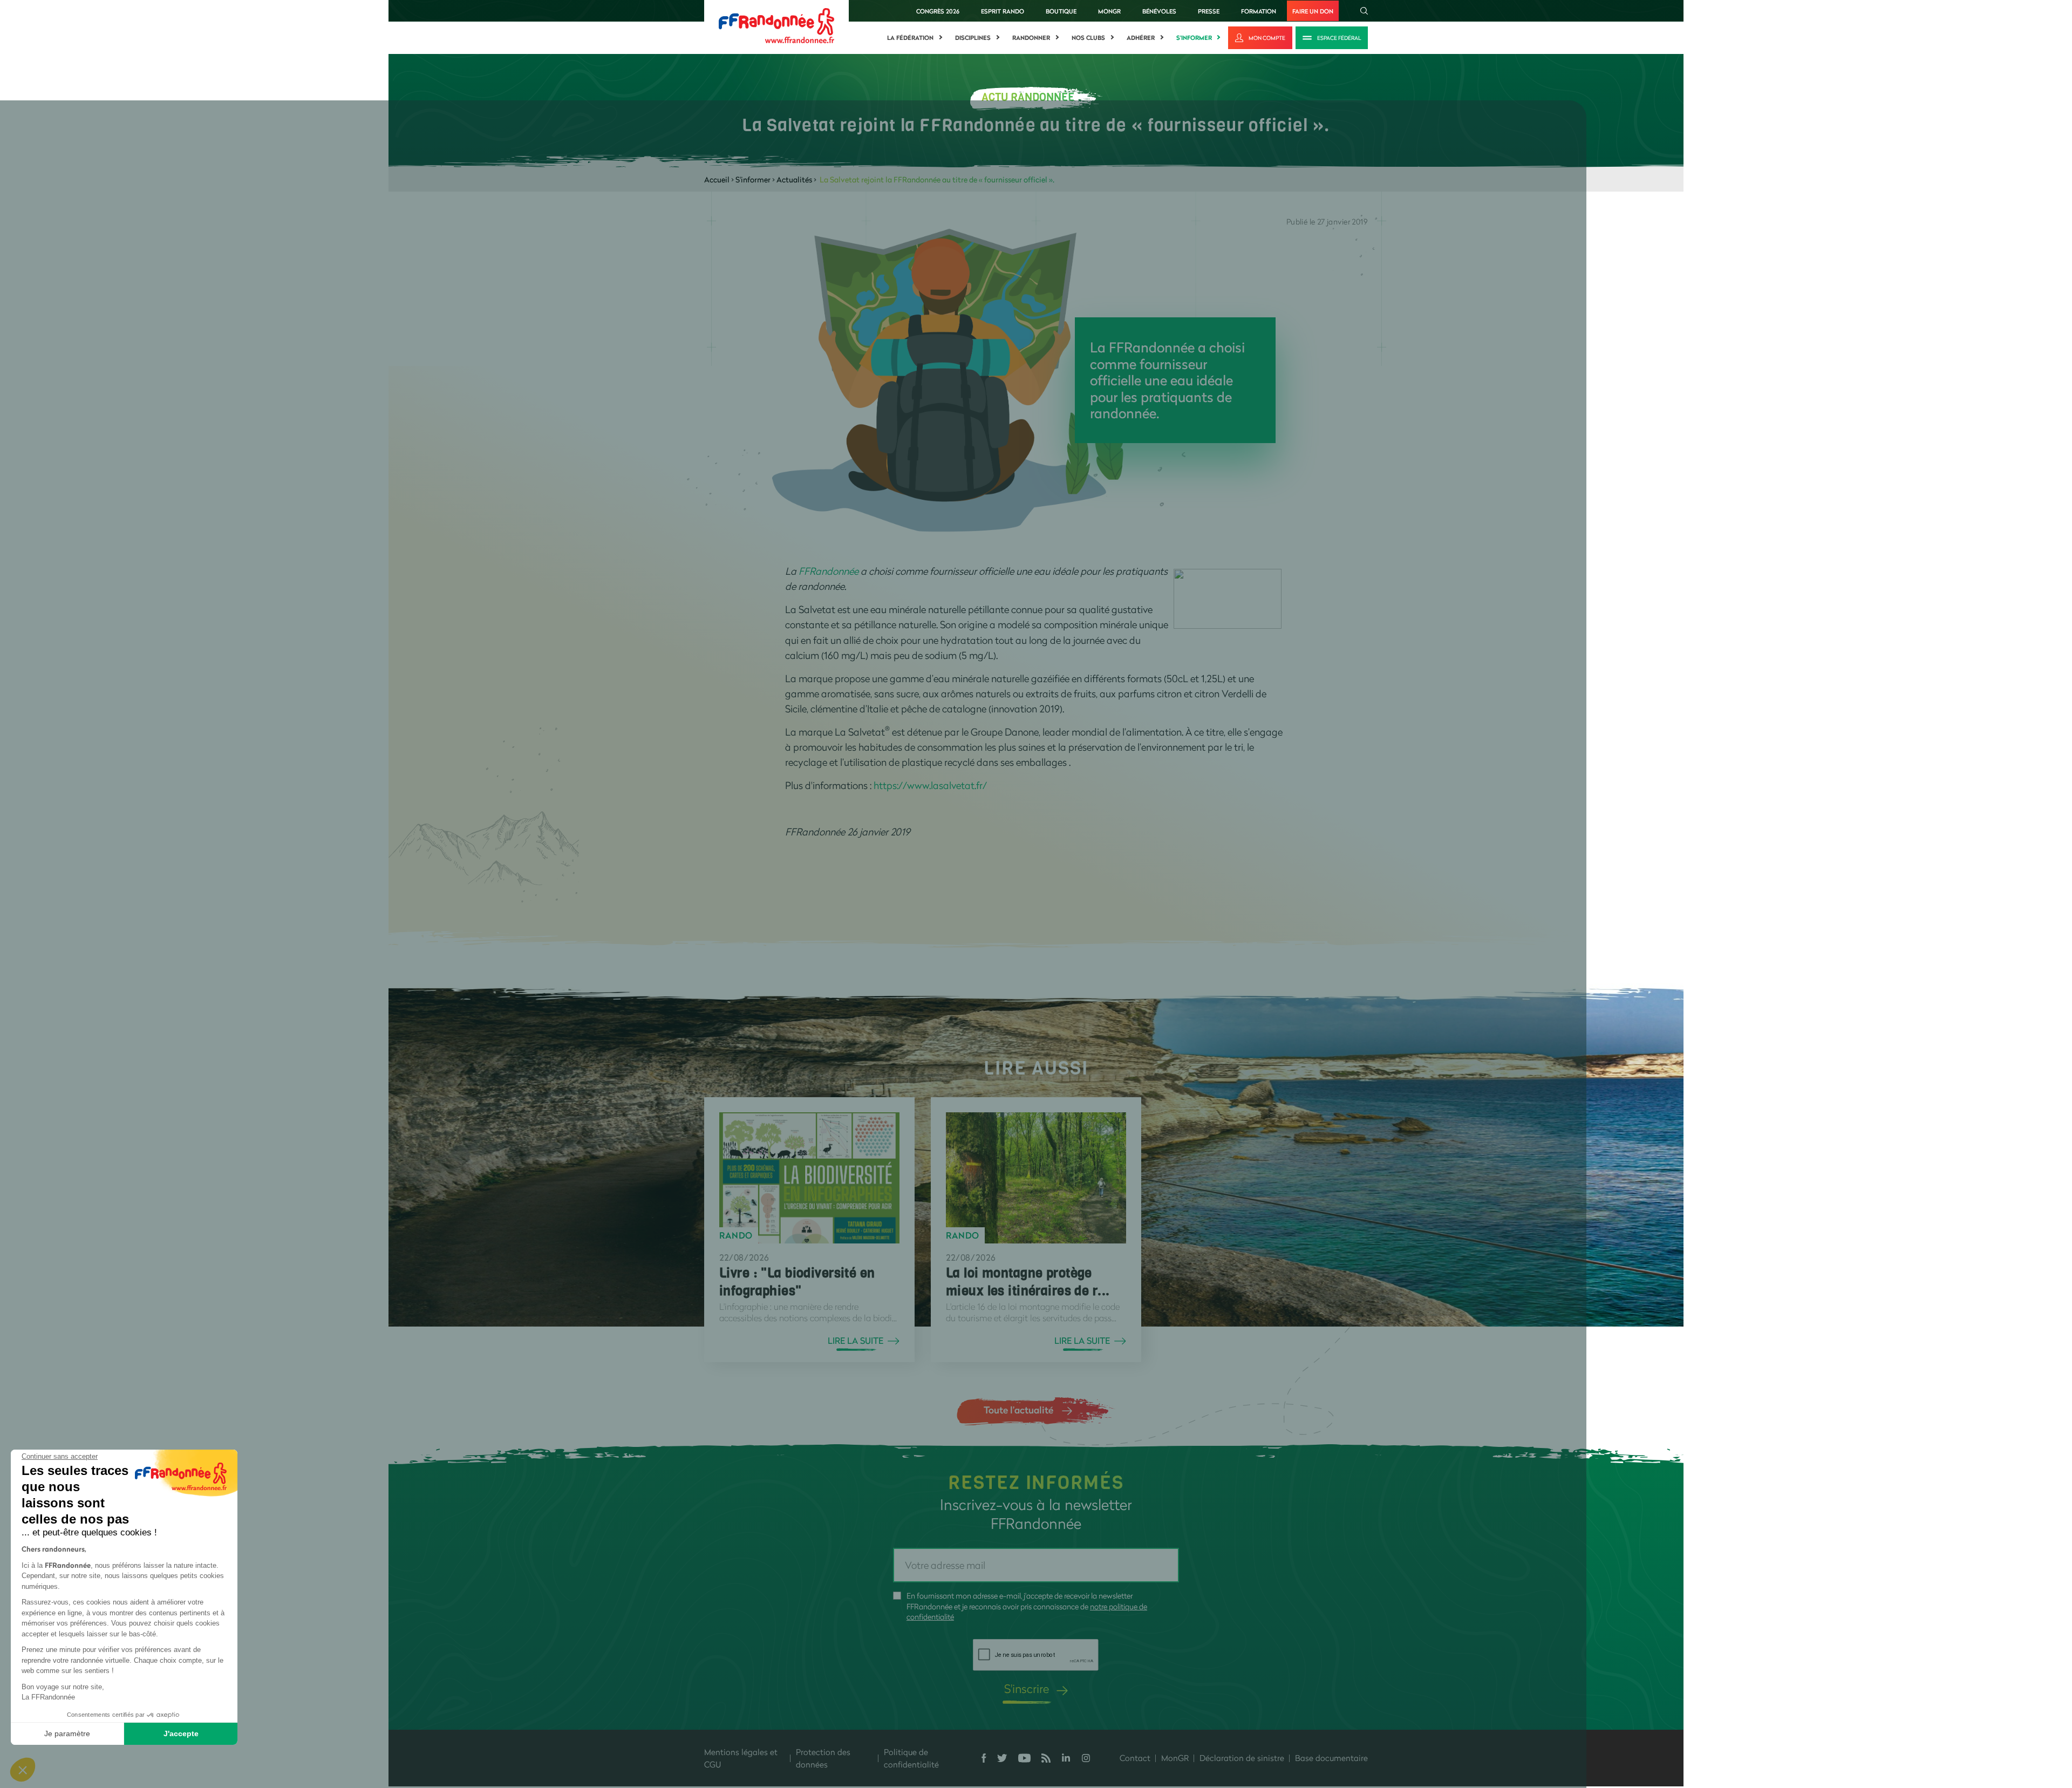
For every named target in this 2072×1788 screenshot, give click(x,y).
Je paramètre (67, 1733)
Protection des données (823, 1758)
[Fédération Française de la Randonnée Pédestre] (776, 25)
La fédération (910, 38)
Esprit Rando (1003, 11)
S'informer (1194, 38)
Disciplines (973, 38)
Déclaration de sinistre (1242, 1758)
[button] (23, 1770)
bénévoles (1159, 11)
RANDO (736, 1235)
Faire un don (1313, 11)
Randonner (1031, 38)
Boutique (1061, 11)
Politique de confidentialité (911, 1758)
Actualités (794, 179)
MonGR (1109, 11)
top (990, 1715)
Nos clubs (1088, 38)
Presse (1209, 11)
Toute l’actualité (1018, 1410)
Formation (1259, 11)
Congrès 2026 (938, 11)
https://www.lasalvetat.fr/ (930, 785)
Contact (1135, 1758)
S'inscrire (1027, 1688)
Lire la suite (856, 1341)
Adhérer (1141, 38)
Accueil (717, 179)
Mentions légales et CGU (741, 1758)
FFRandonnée (830, 571)
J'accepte (181, 1733)
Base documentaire (1331, 1758)
